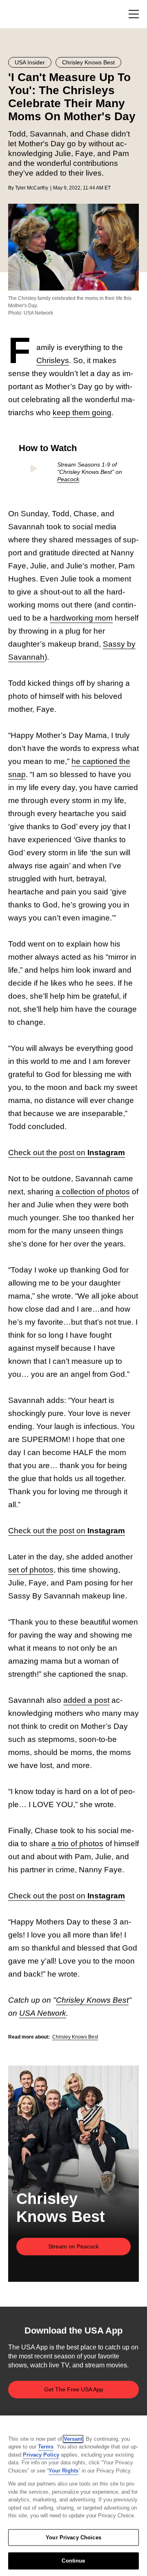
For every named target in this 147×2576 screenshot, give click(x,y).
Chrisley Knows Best (92, 2000)
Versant (73, 2439)
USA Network (43, 2013)
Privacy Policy (41, 2455)
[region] (73, 2496)
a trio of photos (77, 1844)
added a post (86, 1700)
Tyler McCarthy (32, 188)
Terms (46, 2447)
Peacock (68, 479)
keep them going (82, 413)
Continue (73, 2561)
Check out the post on (67, 1153)
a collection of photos (93, 1192)
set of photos (31, 1570)
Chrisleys (53, 360)
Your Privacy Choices (73, 2537)
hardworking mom (81, 618)
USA (19, 14)
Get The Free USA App (74, 2389)
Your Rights (63, 2471)
